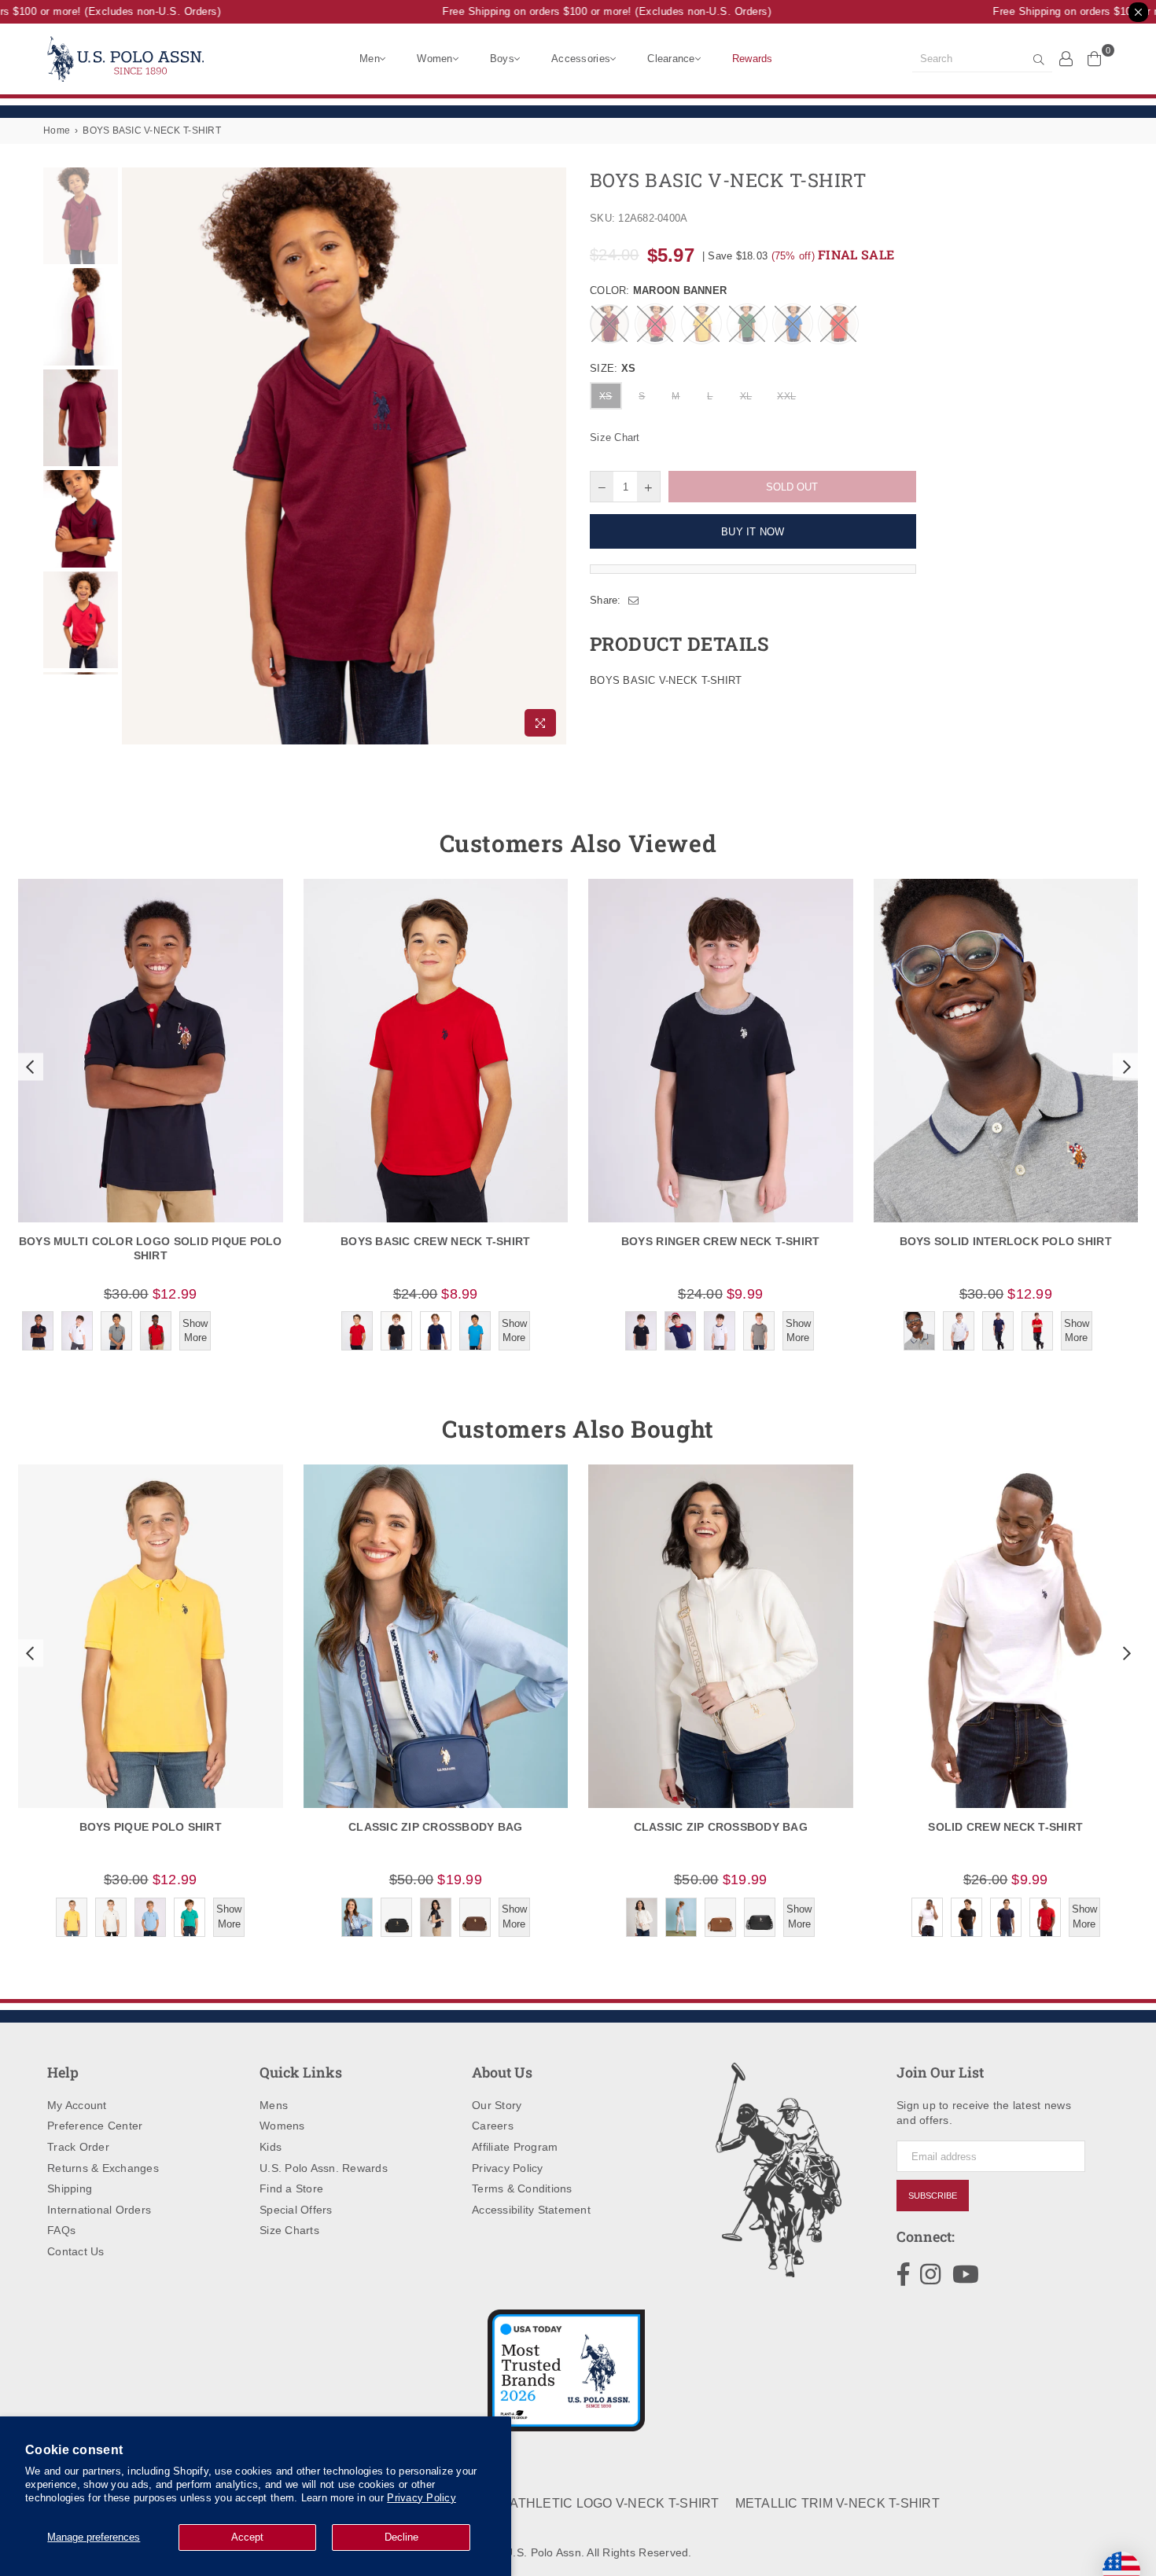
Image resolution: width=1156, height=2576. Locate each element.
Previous (136, 456)
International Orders (99, 2210)
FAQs (61, 2230)
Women (434, 59)
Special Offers (296, 2210)
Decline (401, 2537)
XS (606, 396)
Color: (658, 290)
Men (370, 59)
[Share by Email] (634, 601)
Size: (613, 368)
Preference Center (95, 2126)
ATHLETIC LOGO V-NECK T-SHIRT (614, 2503)
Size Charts (289, 2230)
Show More (195, 1330)
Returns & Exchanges (103, 2168)
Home (57, 130)
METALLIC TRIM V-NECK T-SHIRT (838, 2503)
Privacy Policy (422, 2498)
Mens (274, 2105)
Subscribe (933, 2196)
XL (746, 396)
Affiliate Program (515, 2147)
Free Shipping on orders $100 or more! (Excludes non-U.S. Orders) (586, 11)
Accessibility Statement (531, 2210)
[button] (28, 1067)
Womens (282, 2126)
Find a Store (291, 2188)
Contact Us (76, 2251)
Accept (247, 2537)
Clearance (671, 59)
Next (552, 456)
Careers (493, 2126)
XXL (786, 396)
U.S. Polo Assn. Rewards (324, 2168)
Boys (502, 59)
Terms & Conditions (522, 2188)
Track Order (78, 2147)
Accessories (581, 59)
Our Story (497, 2105)
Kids (271, 2147)
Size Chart (615, 437)
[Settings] (1066, 58)
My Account (77, 2105)
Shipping (70, 2188)
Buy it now (753, 532)
